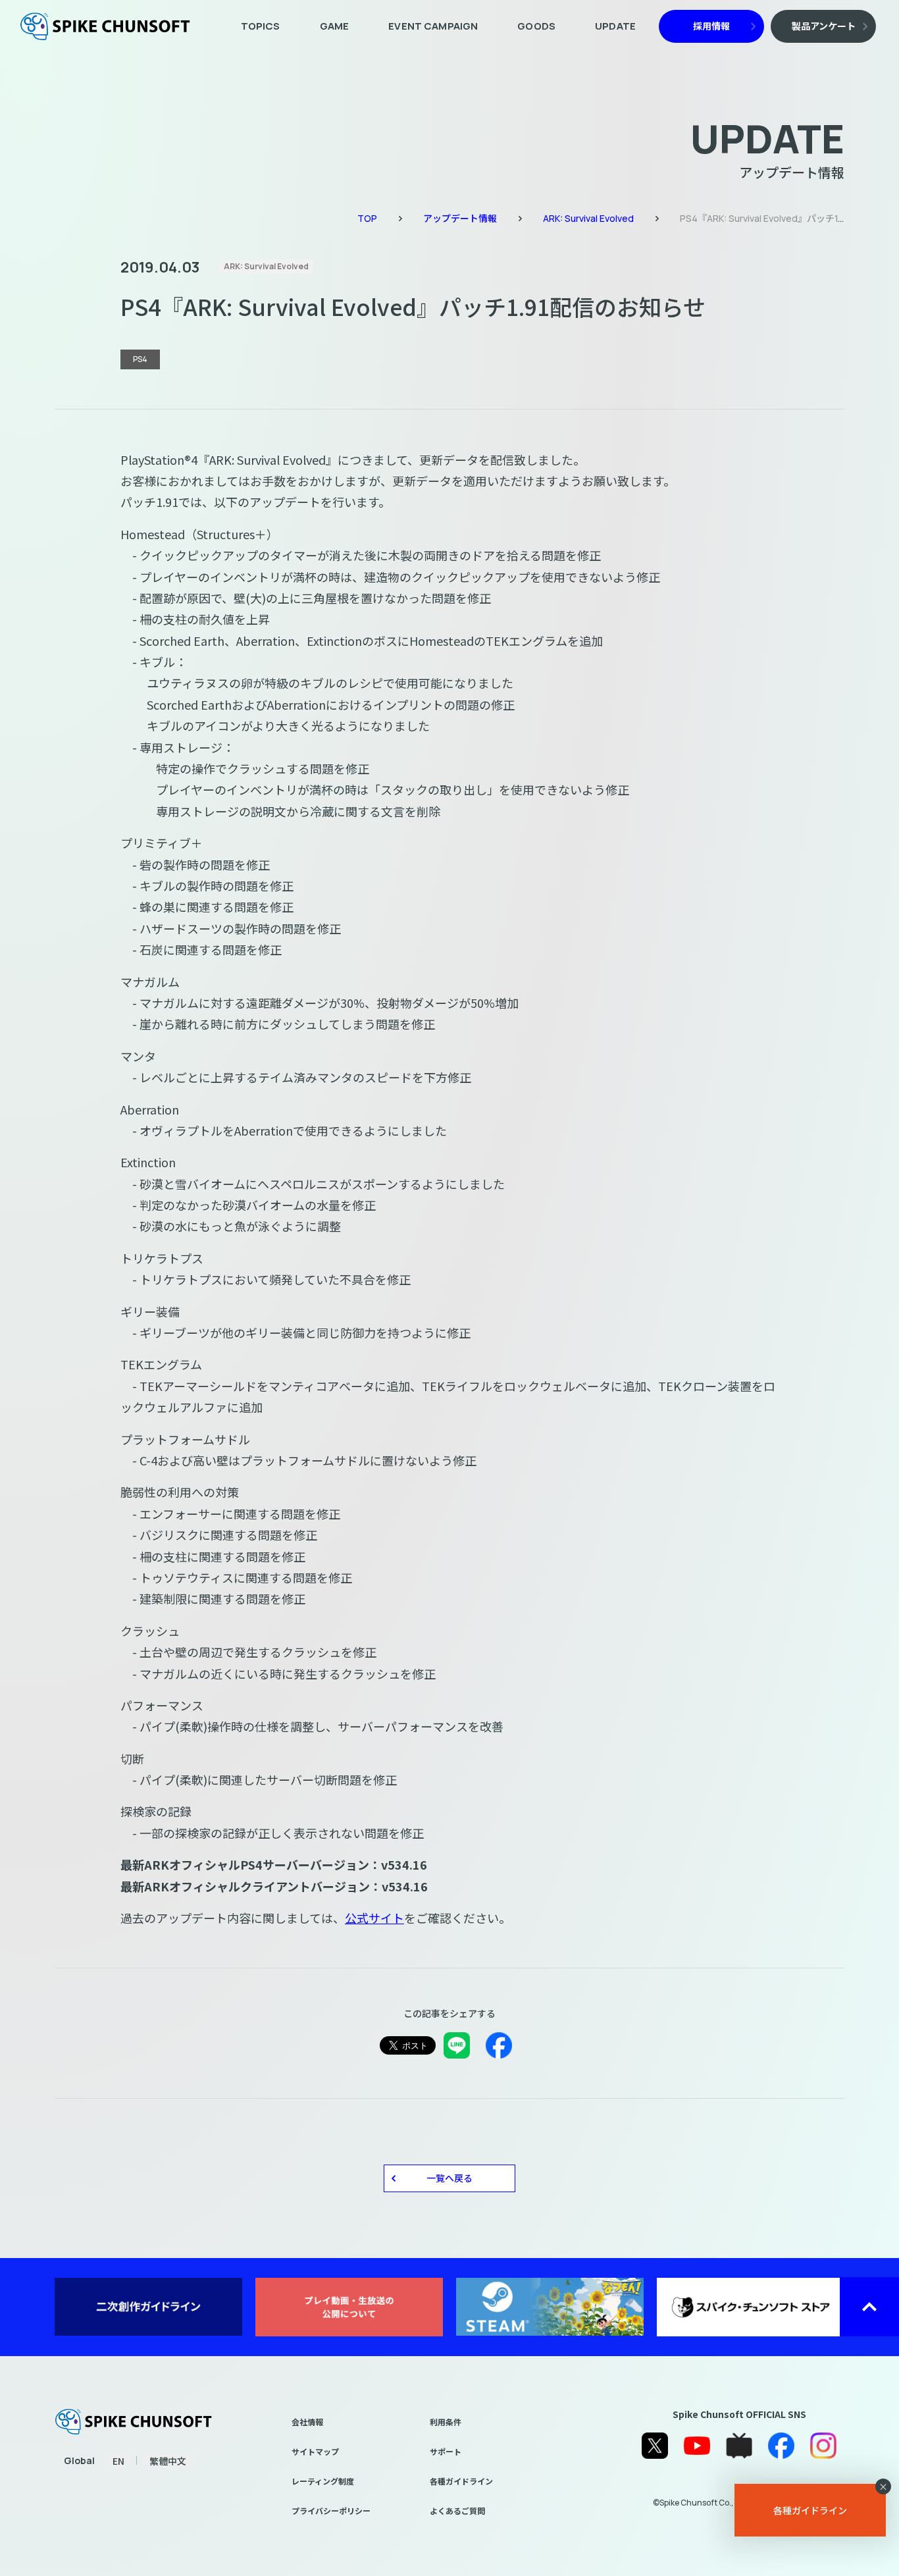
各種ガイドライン (461, 2481)
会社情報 (307, 2422)
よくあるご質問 (457, 2510)
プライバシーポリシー (331, 2510)
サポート (446, 2451)
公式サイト (374, 1918)
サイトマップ (315, 2451)
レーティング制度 (323, 2481)
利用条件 (446, 2422)
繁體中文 (168, 2461)
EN (118, 2461)
